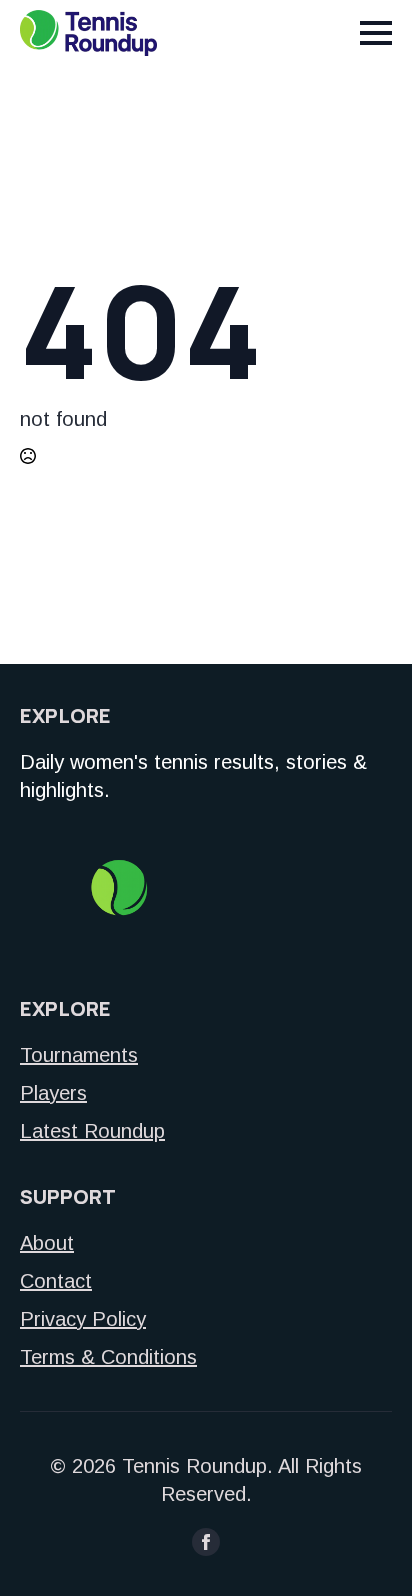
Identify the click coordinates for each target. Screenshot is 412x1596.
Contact (56, 1281)
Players (53, 1093)
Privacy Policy (83, 1319)
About (47, 1243)
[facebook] (206, 1542)
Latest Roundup (92, 1131)
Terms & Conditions (108, 1357)
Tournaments (79, 1055)
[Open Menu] (376, 33)
